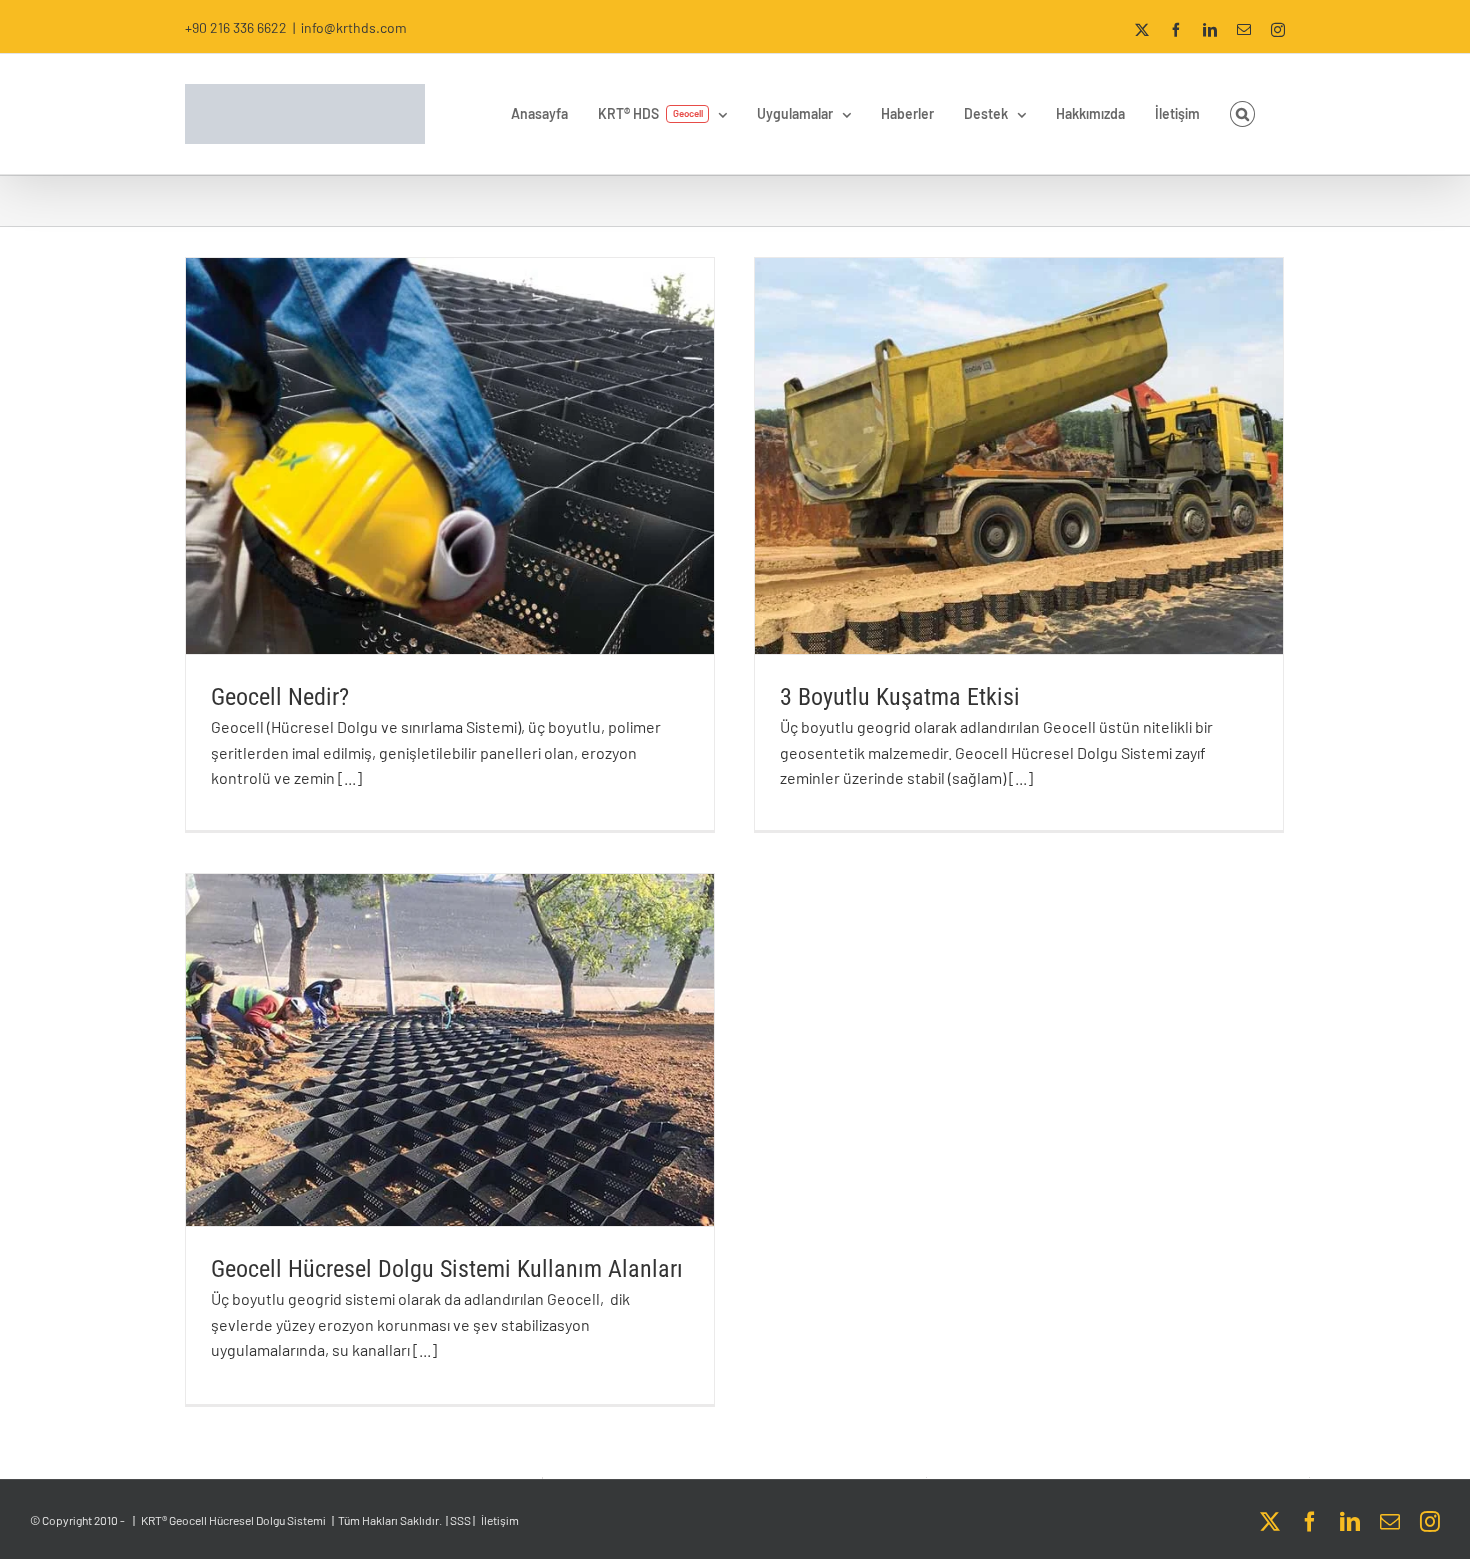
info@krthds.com (354, 27)
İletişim (500, 1520)
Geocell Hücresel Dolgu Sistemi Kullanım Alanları (447, 1269)
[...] (350, 777)
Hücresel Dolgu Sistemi (267, 1520)
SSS (460, 1520)
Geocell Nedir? (280, 697)
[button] (1242, 114)
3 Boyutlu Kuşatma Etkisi (900, 697)
